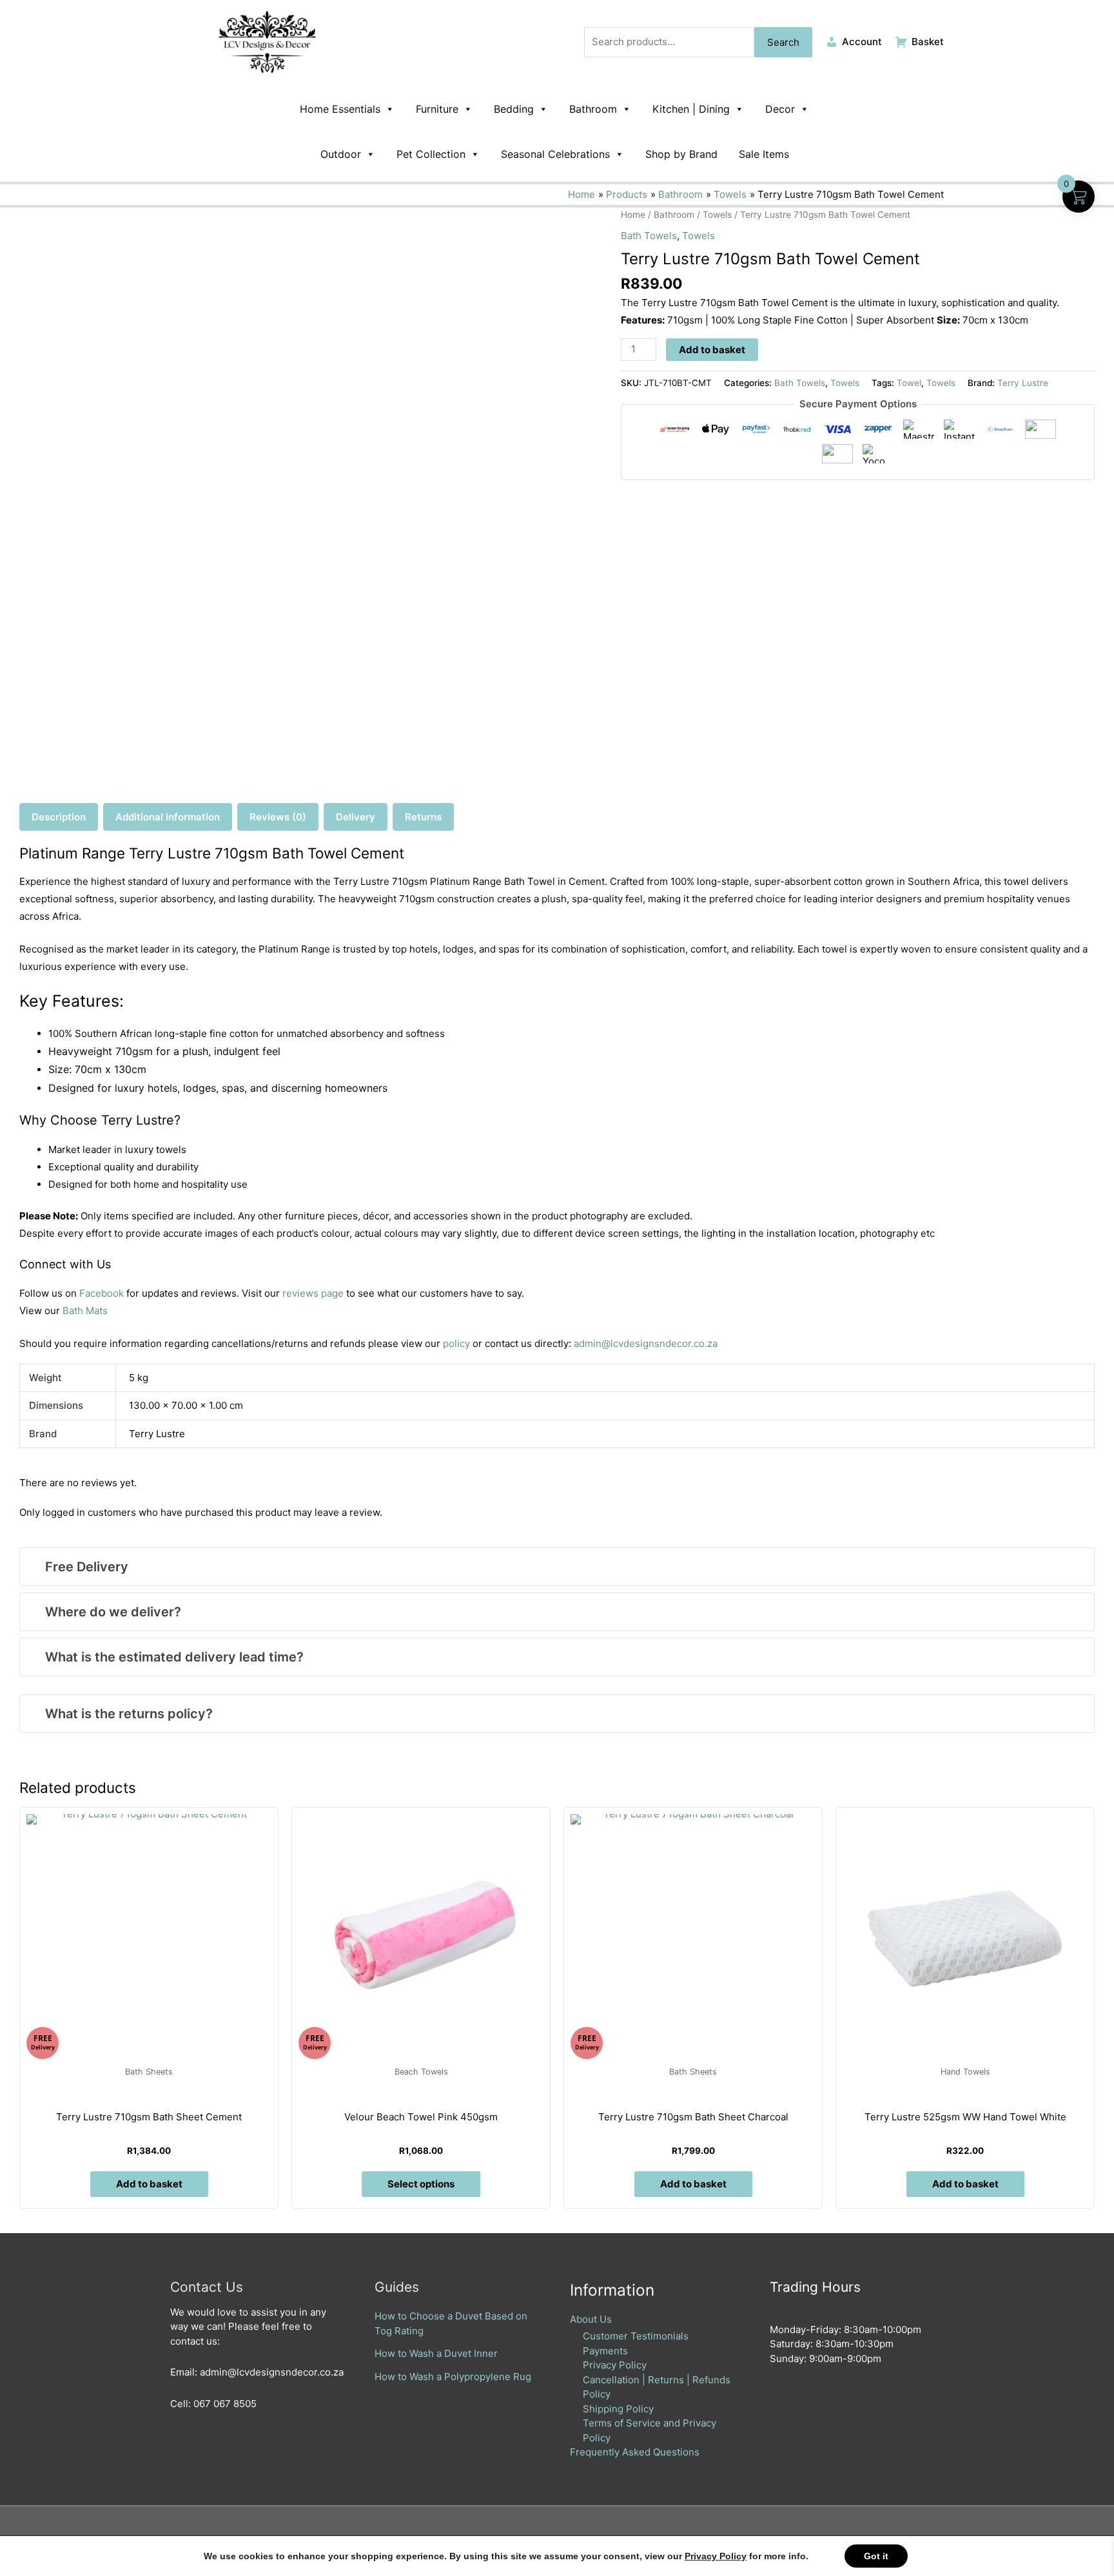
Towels (717, 215)
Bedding (514, 109)
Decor (780, 109)
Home (633, 215)
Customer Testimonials (636, 2336)
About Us (591, 2319)
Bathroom (593, 109)
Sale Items (764, 154)
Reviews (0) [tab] (278, 817)
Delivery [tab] (356, 817)
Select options (421, 2184)
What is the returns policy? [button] (129, 1714)
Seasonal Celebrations (555, 154)
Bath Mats (85, 1311)
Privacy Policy (615, 2365)
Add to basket (712, 350)
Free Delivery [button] (87, 1567)
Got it (876, 2556)
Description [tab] (59, 817)
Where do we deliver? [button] (113, 1612)
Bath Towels (649, 236)
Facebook (102, 1293)
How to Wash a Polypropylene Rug (453, 2377)
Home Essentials (340, 109)
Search (783, 42)
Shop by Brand (681, 154)
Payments (605, 2351)
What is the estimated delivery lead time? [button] (174, 1657)
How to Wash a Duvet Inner (436, 2353)
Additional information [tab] (168, 817)
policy (456, 1343)
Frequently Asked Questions (635, 2452)
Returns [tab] (423, 817)
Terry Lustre (1023, 383)
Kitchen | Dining (691, 109)
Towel (909, 383)
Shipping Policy (618, 2409)
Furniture (437, 109)
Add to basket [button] (149, 2184)
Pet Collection (431, 154)
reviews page (313, 1293)
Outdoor (341, 154)
